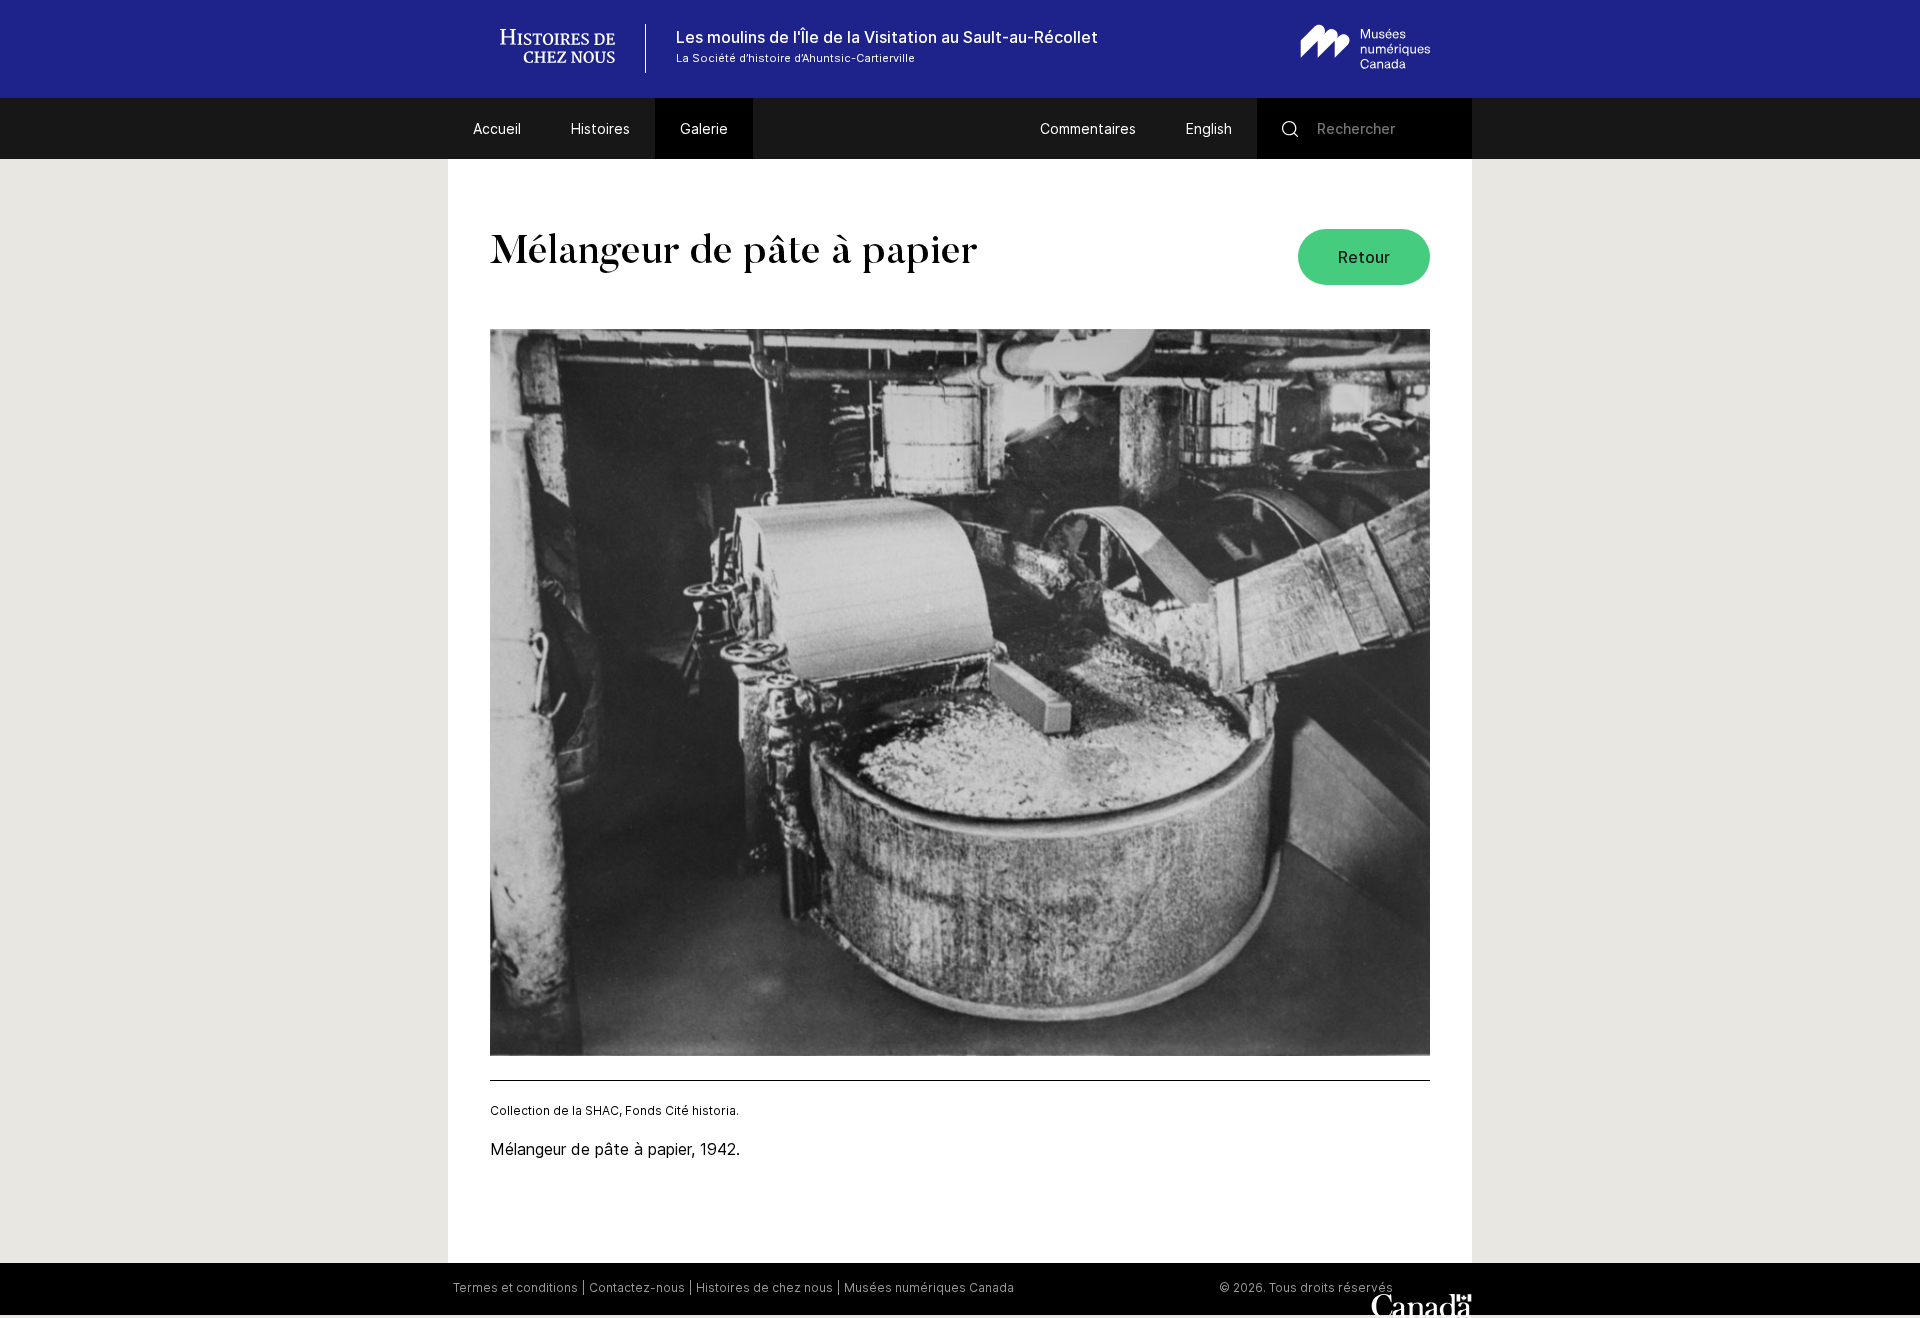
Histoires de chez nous (764, 1287)
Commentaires (1088, 128)
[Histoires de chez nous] (568, 48)
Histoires (600, 128)
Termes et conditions (515, 1287)
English (1209, 128)
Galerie (704, 128)
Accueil (497, 128)
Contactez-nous (637, 1287)
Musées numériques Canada (929, 1287)
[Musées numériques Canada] (1365, 46)
